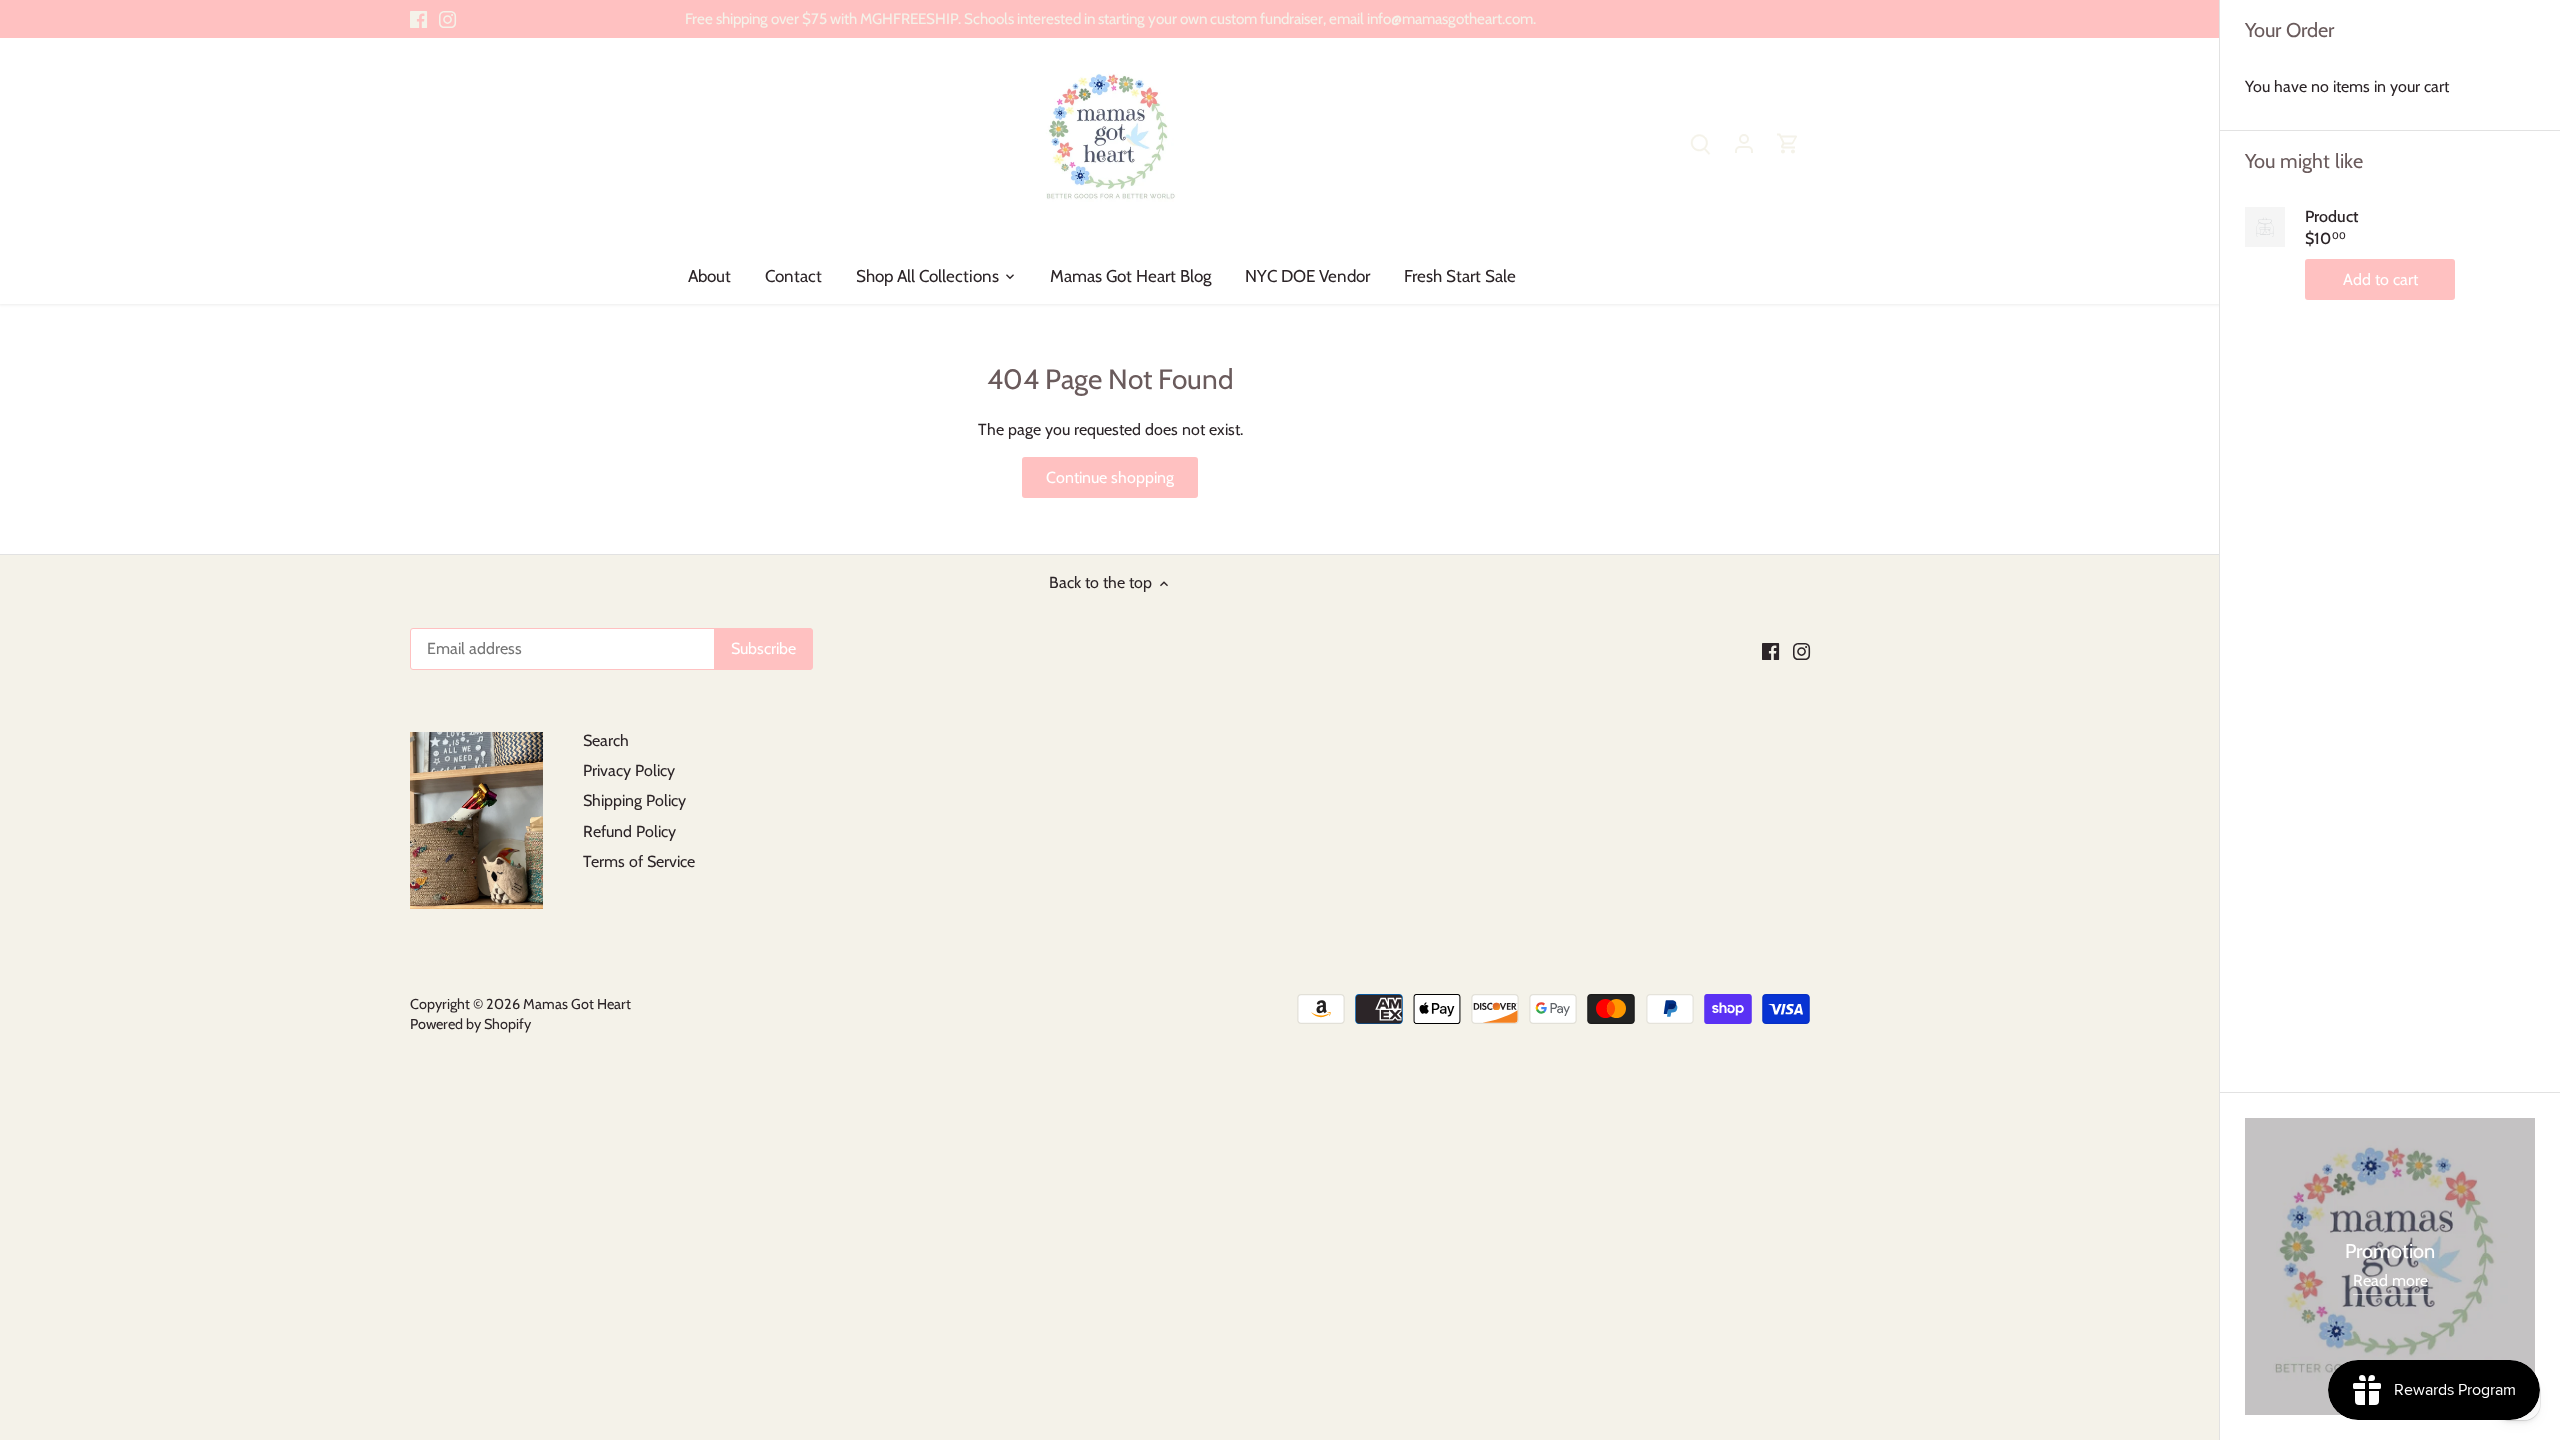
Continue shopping (1110, 477)
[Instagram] (447, 19)
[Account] (1744, 142)
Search (606, 740)
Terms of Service (639, 861)
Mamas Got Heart (577, 1004)
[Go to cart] (1788, 142)
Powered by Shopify (470, 1024)
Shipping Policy (634, 800)
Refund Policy (629, 831)
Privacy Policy (629, 770)
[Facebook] (418, 19)
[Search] (1700, 142)
